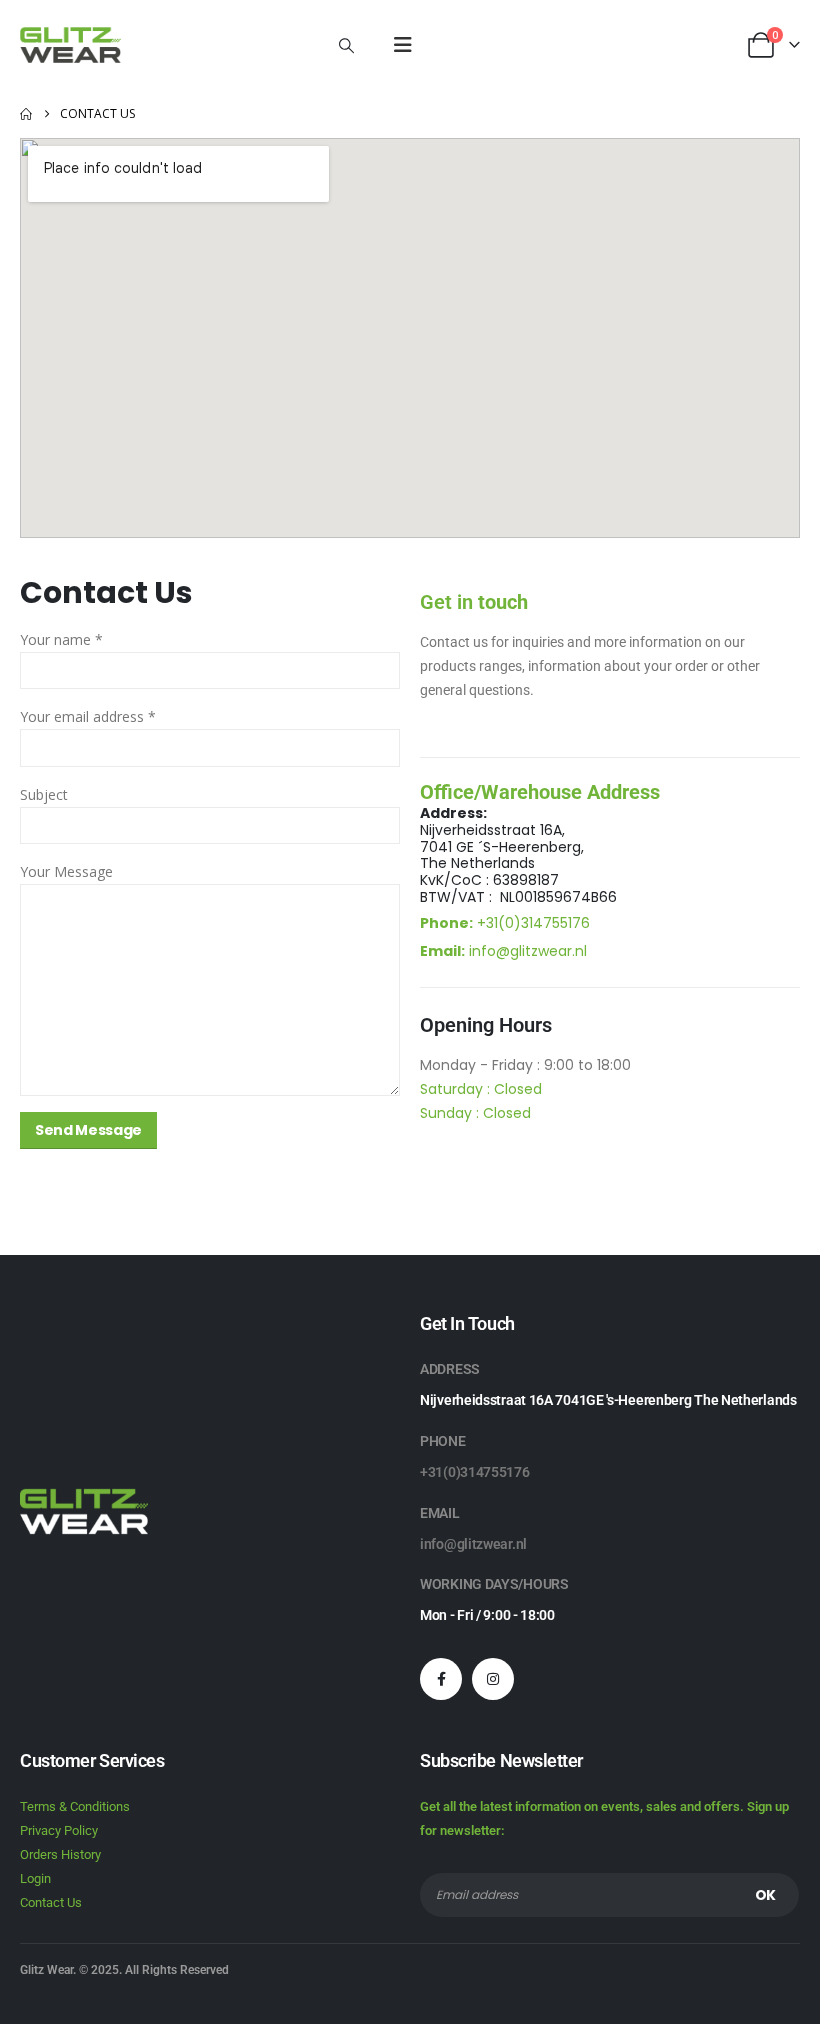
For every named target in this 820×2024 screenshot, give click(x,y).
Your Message (66, 871)
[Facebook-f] (441, 1679)
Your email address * (88, 716)
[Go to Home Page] (26, 114)
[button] (346, 45)
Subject (44, 794)
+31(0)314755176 (533, 923)
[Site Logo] (70, 45)
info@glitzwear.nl (528, 951)
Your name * (61, 639)
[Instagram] (493, 1679)
